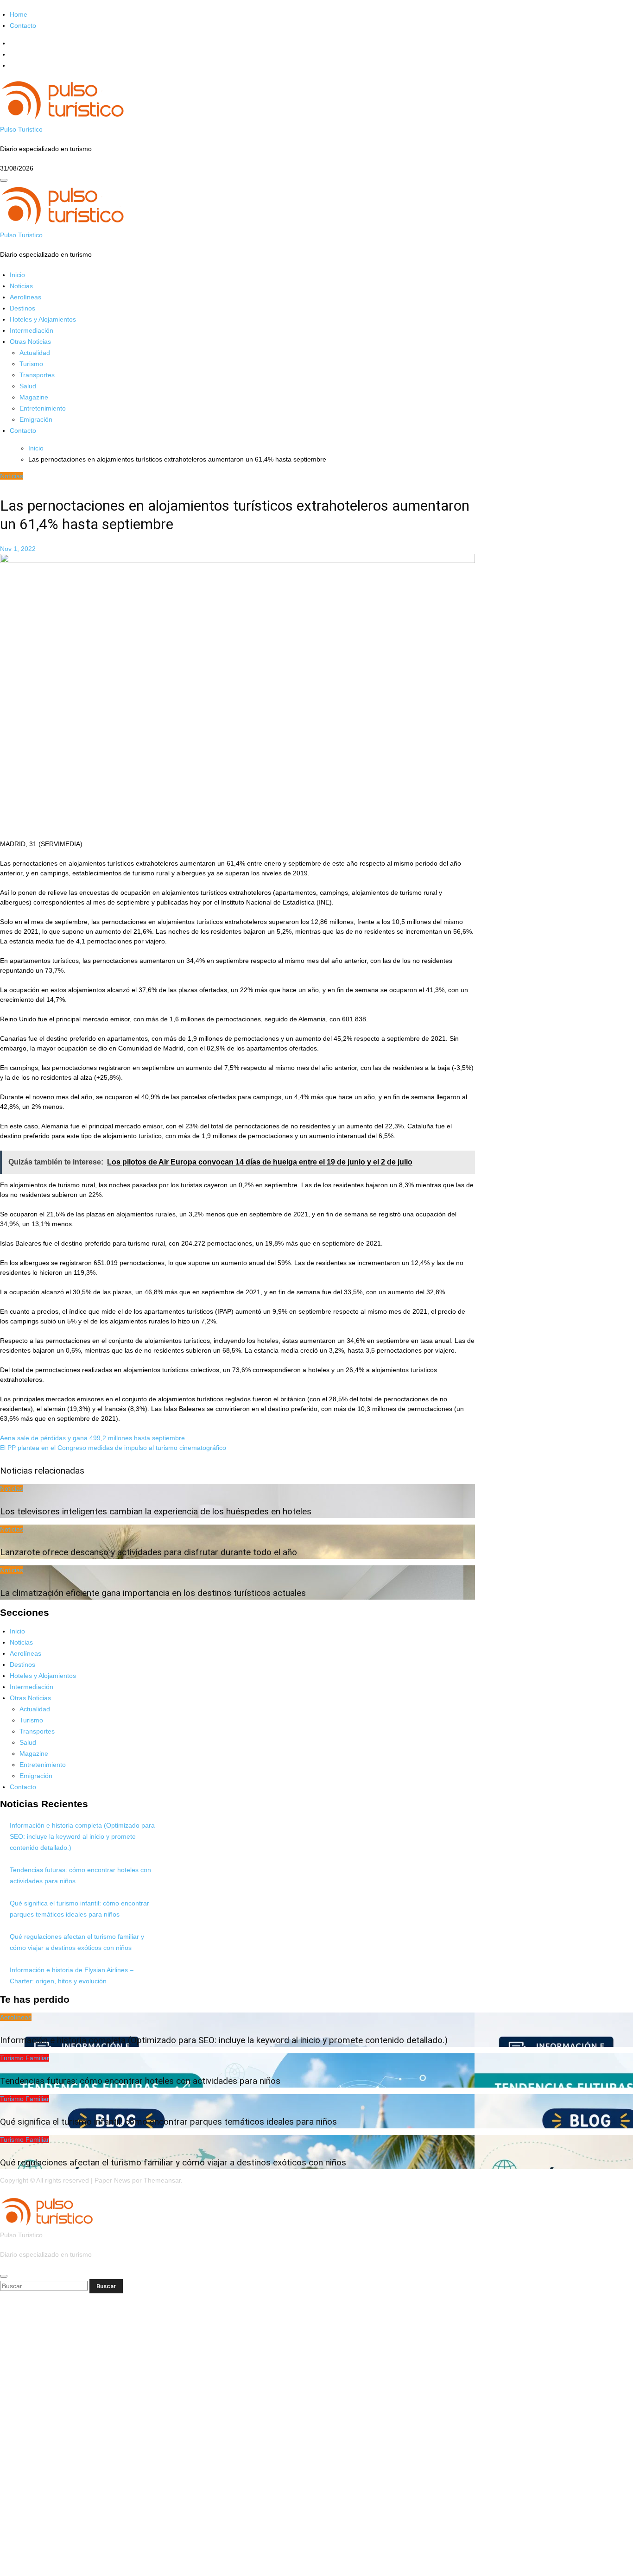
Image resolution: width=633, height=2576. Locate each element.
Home (19, 14)
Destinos (22, 308)
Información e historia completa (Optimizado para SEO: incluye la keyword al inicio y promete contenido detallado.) (82, 1836)
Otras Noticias (30, 342)
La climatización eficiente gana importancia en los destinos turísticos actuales (153, 1593)
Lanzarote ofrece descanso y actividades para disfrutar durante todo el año (149, 1552)
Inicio (17, 275)
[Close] (4, 2276)
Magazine (34, 397)
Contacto (23, 25)
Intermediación (32, 330)
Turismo (31, 364)
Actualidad (35, 353)
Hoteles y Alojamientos (43, 319)
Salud (28, 386)
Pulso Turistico (21, 129)
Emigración (36, 419)
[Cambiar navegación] (4, 180)
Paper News (112, 2180)
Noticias (21, 286)
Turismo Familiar (25, 2058)
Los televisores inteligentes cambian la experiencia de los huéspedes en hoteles (156, 1511)
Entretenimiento (43, 408)
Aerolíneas (25, 297)
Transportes (37, 375)
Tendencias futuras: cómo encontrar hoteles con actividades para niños (140, 2081)
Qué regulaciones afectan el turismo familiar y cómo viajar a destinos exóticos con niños (173, 2162)
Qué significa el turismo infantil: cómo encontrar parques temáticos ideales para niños (168, 2122)
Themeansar (162, 2180)
